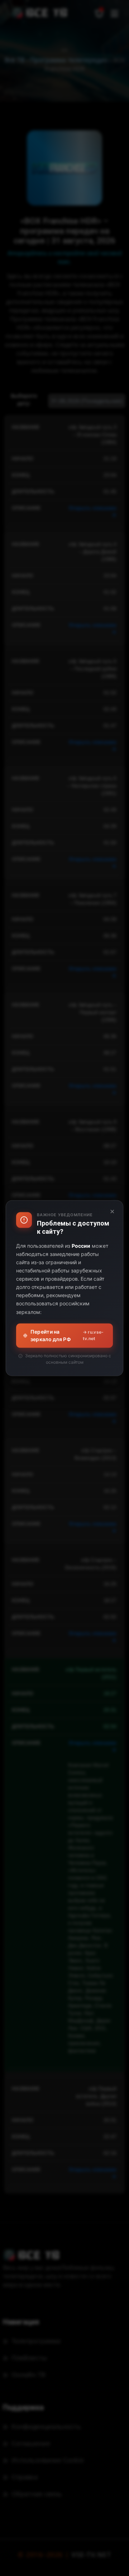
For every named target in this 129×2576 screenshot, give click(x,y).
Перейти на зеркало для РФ (67, 1335)
